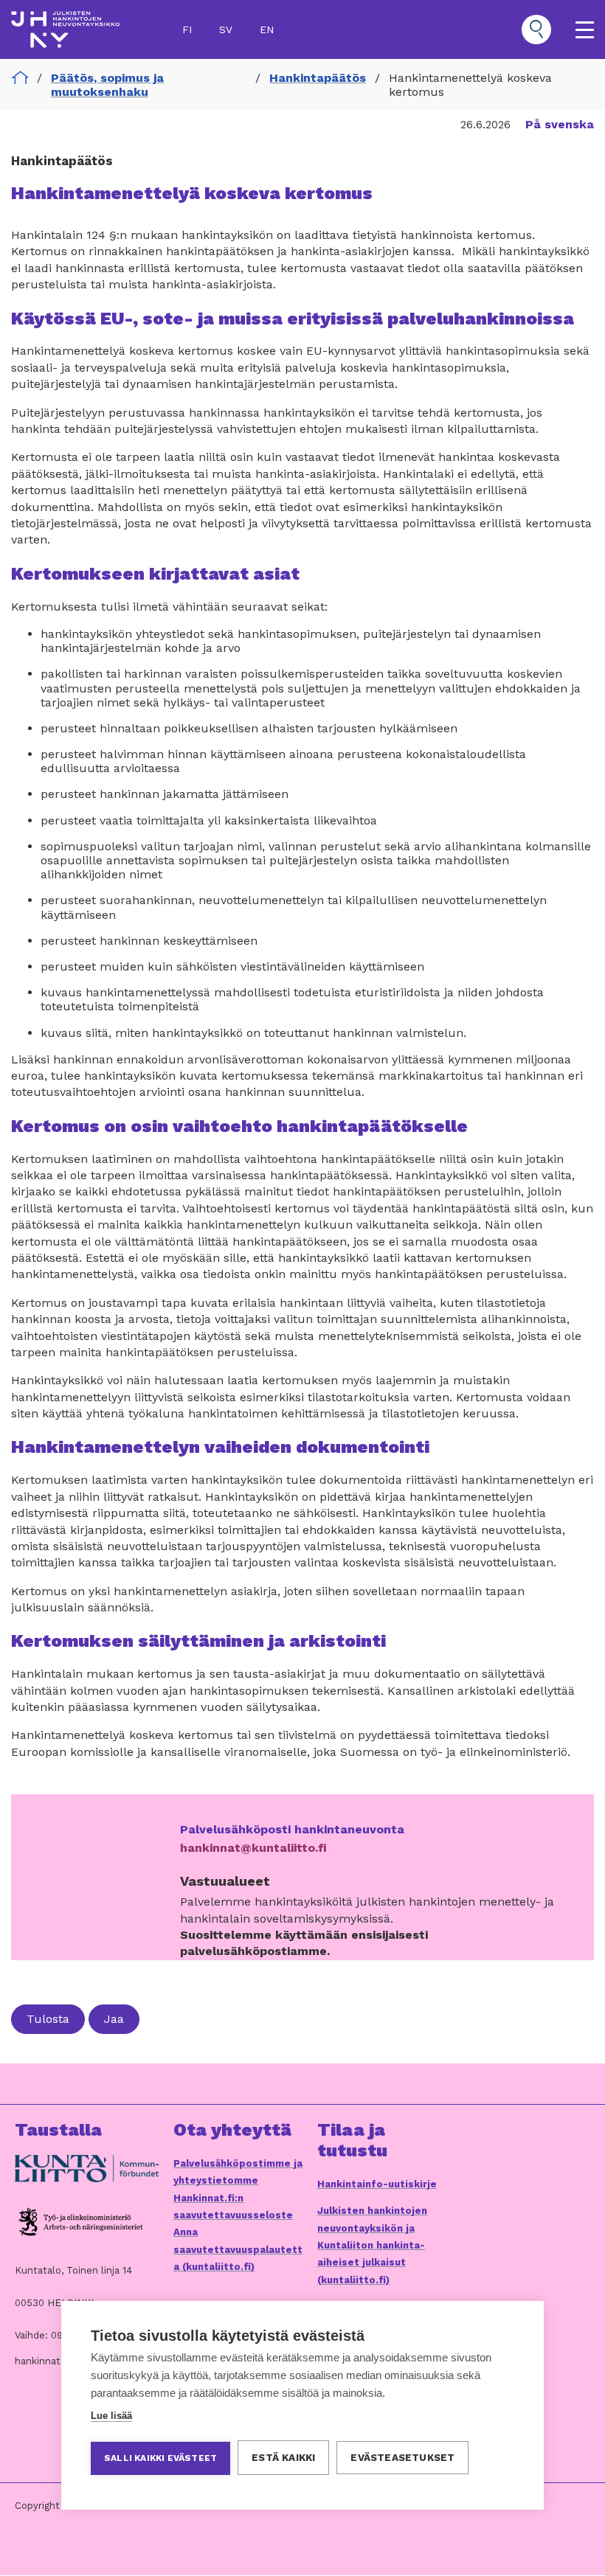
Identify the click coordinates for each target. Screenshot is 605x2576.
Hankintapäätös (318, 78)
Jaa (114, 2019)
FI (187, 29)
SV (226, 29)
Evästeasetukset (402, 2457)
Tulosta (48, 2019)
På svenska (560, 124)
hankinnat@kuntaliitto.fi (253, 1848)
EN (267, 29)
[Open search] (536, 29)
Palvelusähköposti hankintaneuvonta (292, 1829)
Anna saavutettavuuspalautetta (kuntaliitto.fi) (238, 2249)
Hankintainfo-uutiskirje (377, 2184)
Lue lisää (111, 2416)
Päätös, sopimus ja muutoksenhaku (107, 85)
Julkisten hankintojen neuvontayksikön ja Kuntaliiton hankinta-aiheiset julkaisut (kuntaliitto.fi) (372, 2245)
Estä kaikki (283, 2457)
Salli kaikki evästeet (160, 2458)
